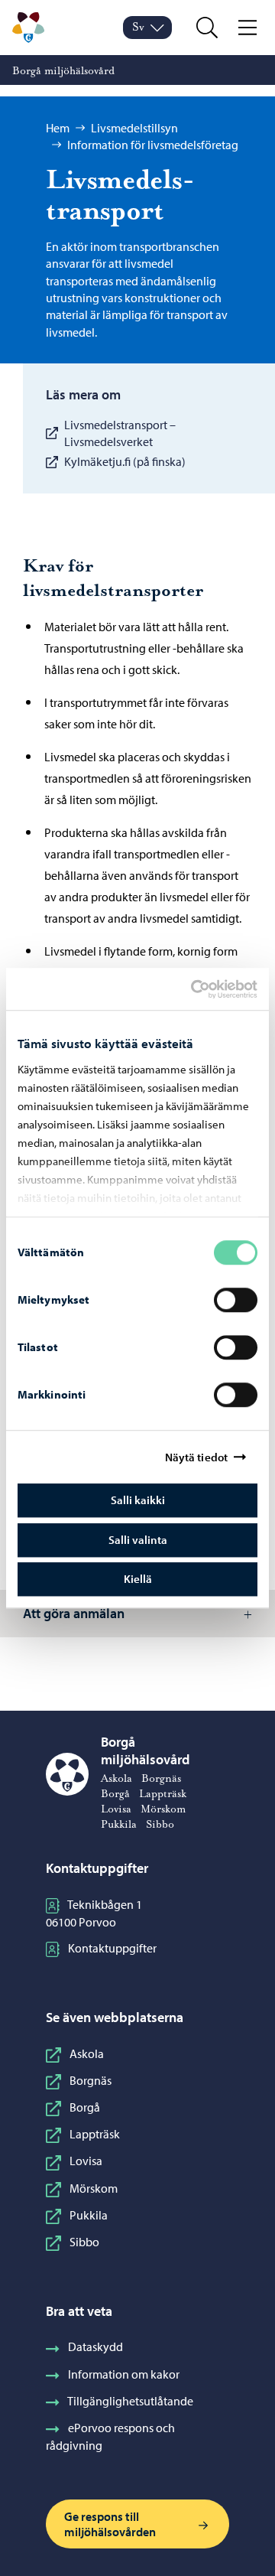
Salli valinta (138, 1540)
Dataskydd (95, 2346)
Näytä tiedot (196, 1457)
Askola (87, 2053)
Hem (58, 128)
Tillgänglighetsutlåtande (130, 2401)
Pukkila (89, 2215)
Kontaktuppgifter (112, 1948)
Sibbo (84, 2242)
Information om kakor (124, 2374)
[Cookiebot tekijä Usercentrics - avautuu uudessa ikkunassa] (204, 989)
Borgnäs (91, 2080)
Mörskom (94, 2188)
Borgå (85, 2107)
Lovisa (86, 2161)
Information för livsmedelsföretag (153, 145)
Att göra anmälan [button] (74, 1613)
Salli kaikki (138, 1500)
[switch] (236, 1300)
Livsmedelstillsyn (134, 128)
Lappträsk (95, 2134)
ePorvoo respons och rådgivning (110, 2436)
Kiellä (138, 1579)
